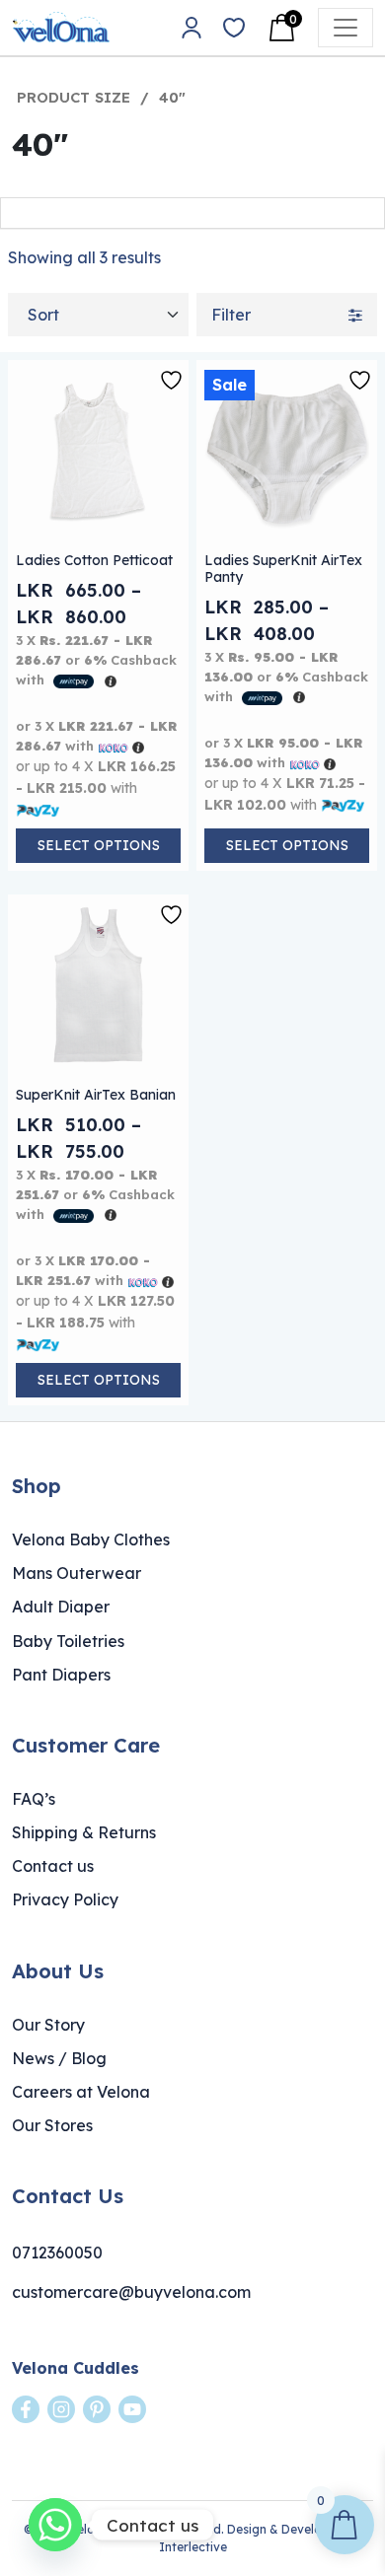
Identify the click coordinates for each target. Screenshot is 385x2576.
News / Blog (59, 2058)
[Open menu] (346, 28)
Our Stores (52, 2125)
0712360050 (57, 2253)
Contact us (53, 1866)
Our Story (48, 2025)
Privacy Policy (65, 1899)
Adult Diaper (61, 1607)
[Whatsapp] (55, 2525)
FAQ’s (34, 1799)
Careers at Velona (81, 2092)
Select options (99, 845)
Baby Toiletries (68, 1641)
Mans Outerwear (77, 1573)
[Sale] (287, 450)
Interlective (193, 2547)
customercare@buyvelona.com (131, 2292)
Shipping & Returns (84, 1832)
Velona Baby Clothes (91, 1539)
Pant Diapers (61, 1675)
